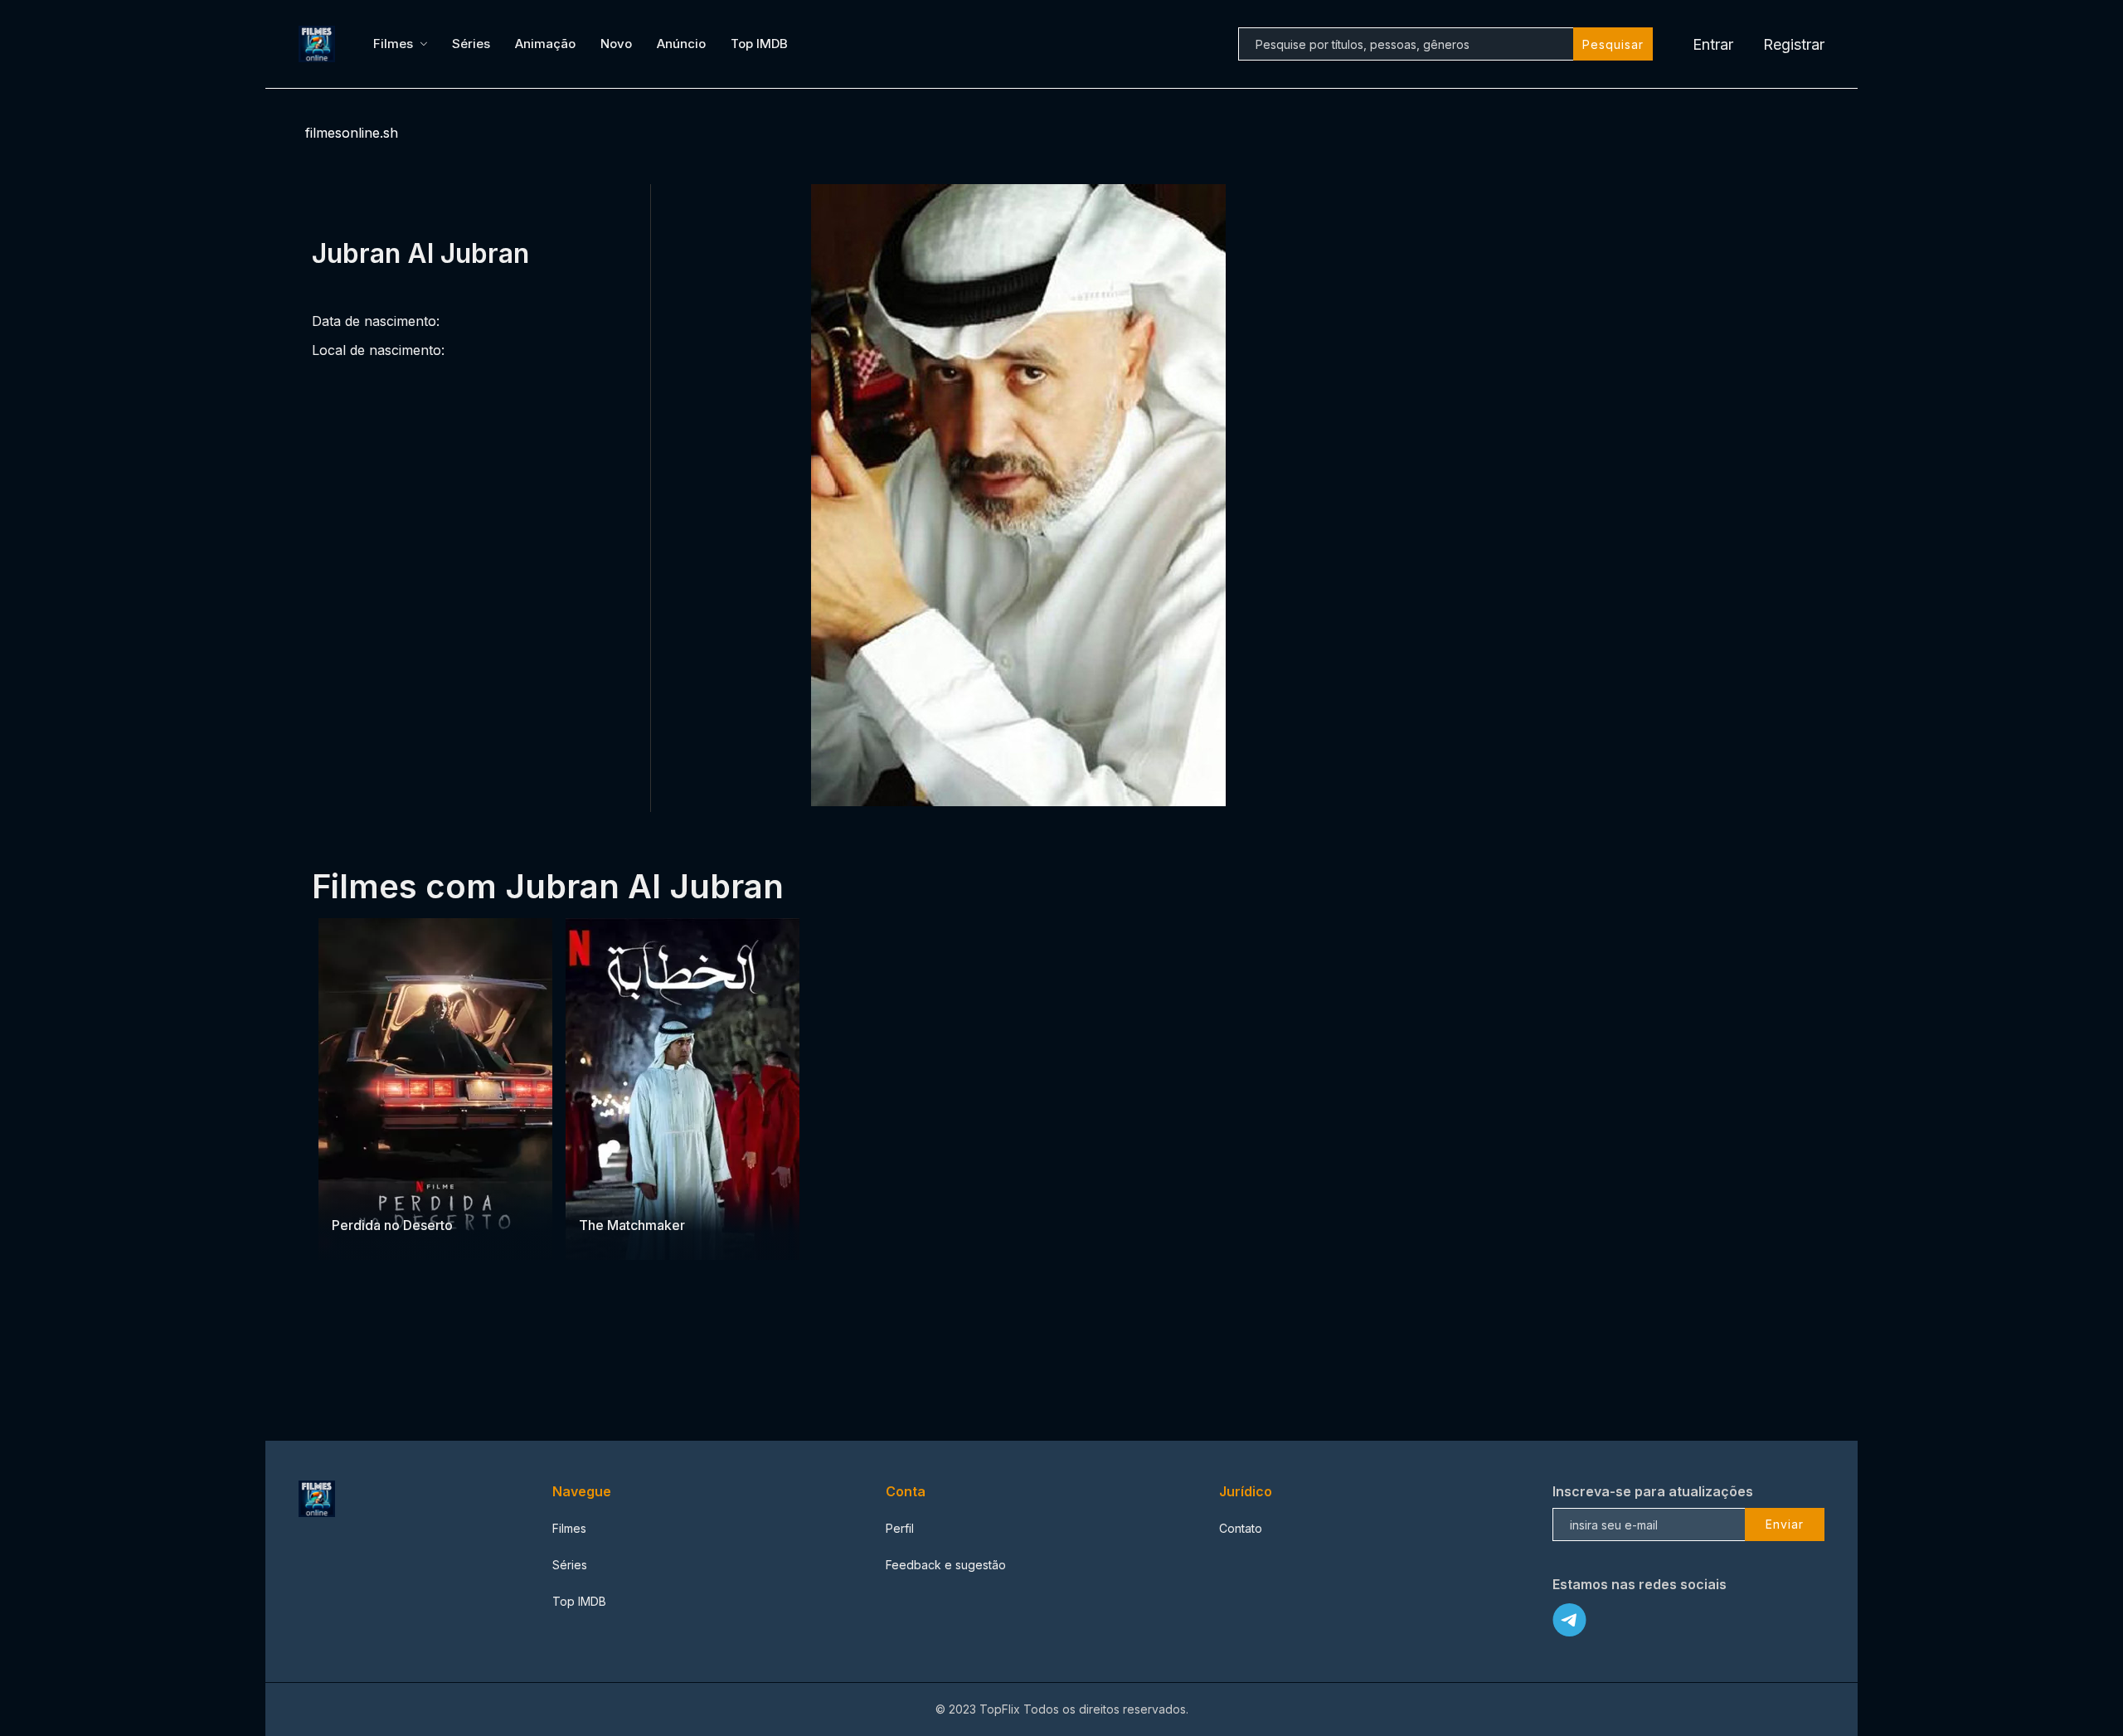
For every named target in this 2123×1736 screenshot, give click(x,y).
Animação (545, 44)
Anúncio (681, 44)
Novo (616, 44)
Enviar (1785, 1524)
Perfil (900, 1528)
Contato (1241, 1528)
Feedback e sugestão (946, 1565)
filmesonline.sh (352, 133)
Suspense (402, 1192)
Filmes (393, 44)
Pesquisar (1613, 44)
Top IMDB (759, 44)
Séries (471, 44)
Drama (351, 1192)
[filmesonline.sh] (319, 44)
